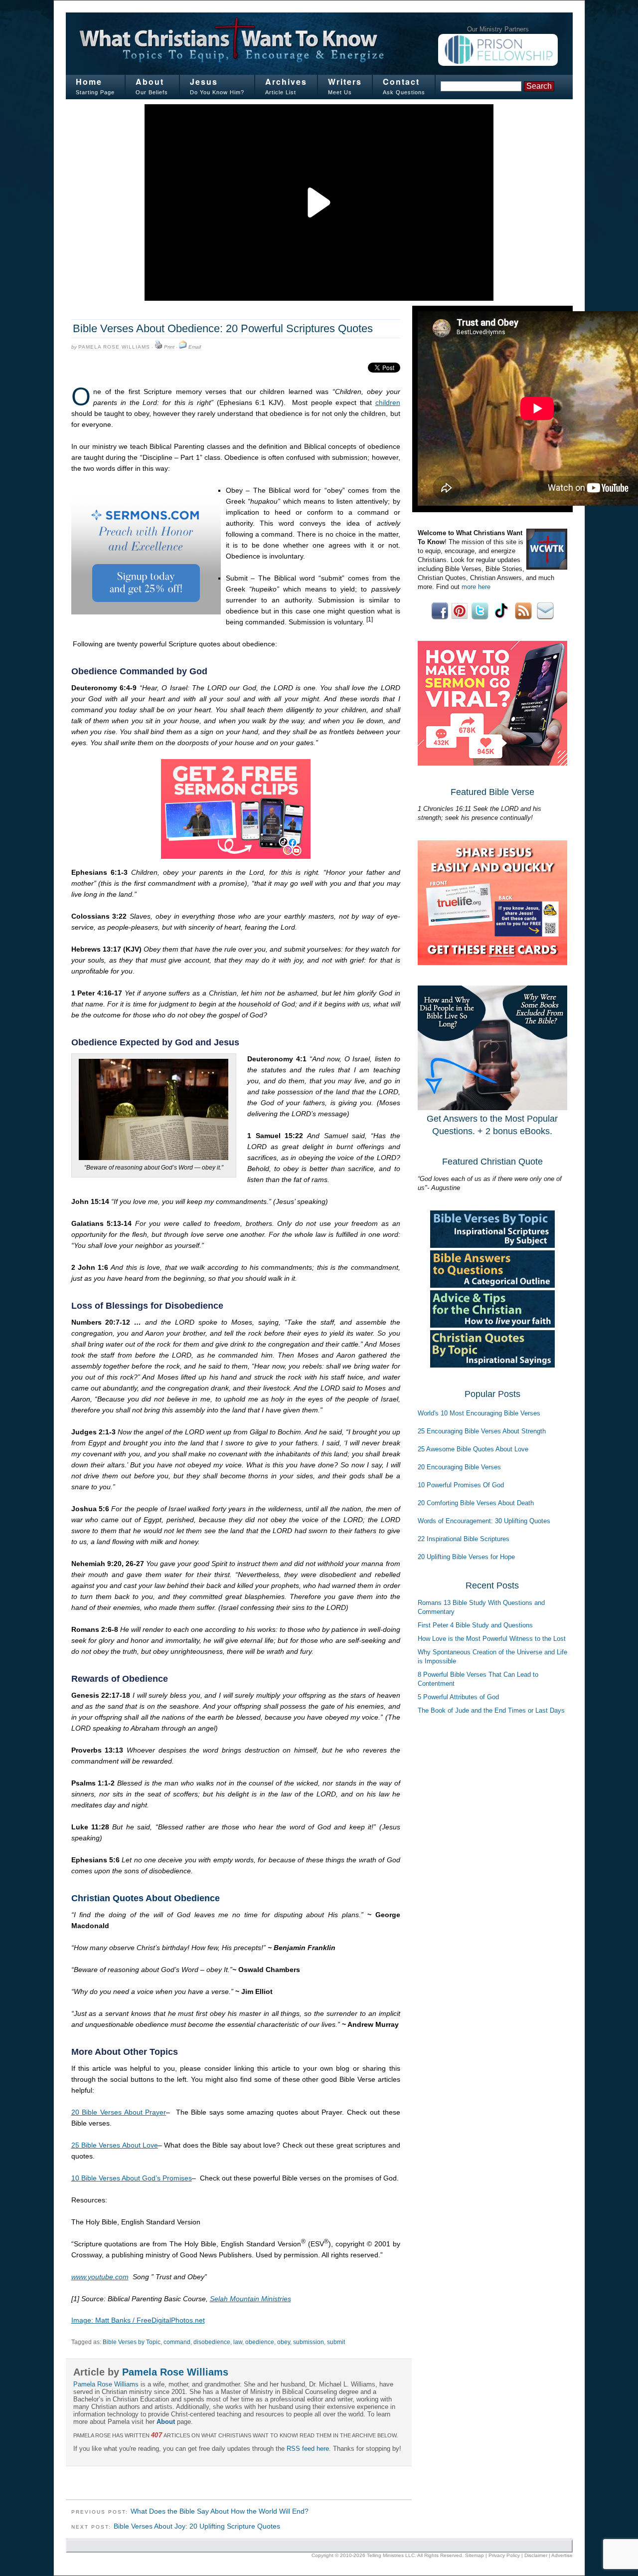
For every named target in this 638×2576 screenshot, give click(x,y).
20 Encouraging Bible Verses (459, 1467)
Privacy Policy (504, 2555)
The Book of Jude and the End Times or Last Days (491, 1710)
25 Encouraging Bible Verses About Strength (482, 1431)
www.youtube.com (100, 2277)
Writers (345, 82)
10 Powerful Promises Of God (461, 1485)
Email (195, 347)
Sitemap (475, 2555)
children (388, 402)
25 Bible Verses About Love (115, 2145)
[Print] (159, 347)
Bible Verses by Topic (132, 2342)
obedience (260, 2342)
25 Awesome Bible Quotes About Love (473, 1449)
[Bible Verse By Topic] (492, 1246)
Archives (286, 82)
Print (169, 347)
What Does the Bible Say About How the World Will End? (220, 2511)
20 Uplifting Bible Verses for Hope (466, 1557)
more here (476, 587)
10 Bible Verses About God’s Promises (132, 2178)
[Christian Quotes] (492, 1365)
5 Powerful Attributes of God (458, 1697)
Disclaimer (536, 2555)
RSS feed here (308, 2449)
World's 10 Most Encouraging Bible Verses (479, 1413)
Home (89, 82)
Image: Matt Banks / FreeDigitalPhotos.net (138, 2320)
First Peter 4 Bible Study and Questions (475, 1625)
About (150, 82)
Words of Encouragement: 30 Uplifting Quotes (484, 1521)
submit (336, 2342)
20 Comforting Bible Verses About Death (476, 1503)
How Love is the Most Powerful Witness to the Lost (492, 1639)
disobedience (212, 2342)
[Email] (183, 347)
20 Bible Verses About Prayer (119, 2112)
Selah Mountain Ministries (250, 2299)
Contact (401, 82)
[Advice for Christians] (492, 1325)
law (238, 2342)
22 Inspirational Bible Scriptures (464, 1539)
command (177, 2342)
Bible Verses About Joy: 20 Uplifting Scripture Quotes (197, 2526)
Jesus (204, 82)
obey (284, 2342)
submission (309, 2342)
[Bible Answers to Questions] (492, 1286)
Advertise (562, 2555)
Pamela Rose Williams (114, 347)
